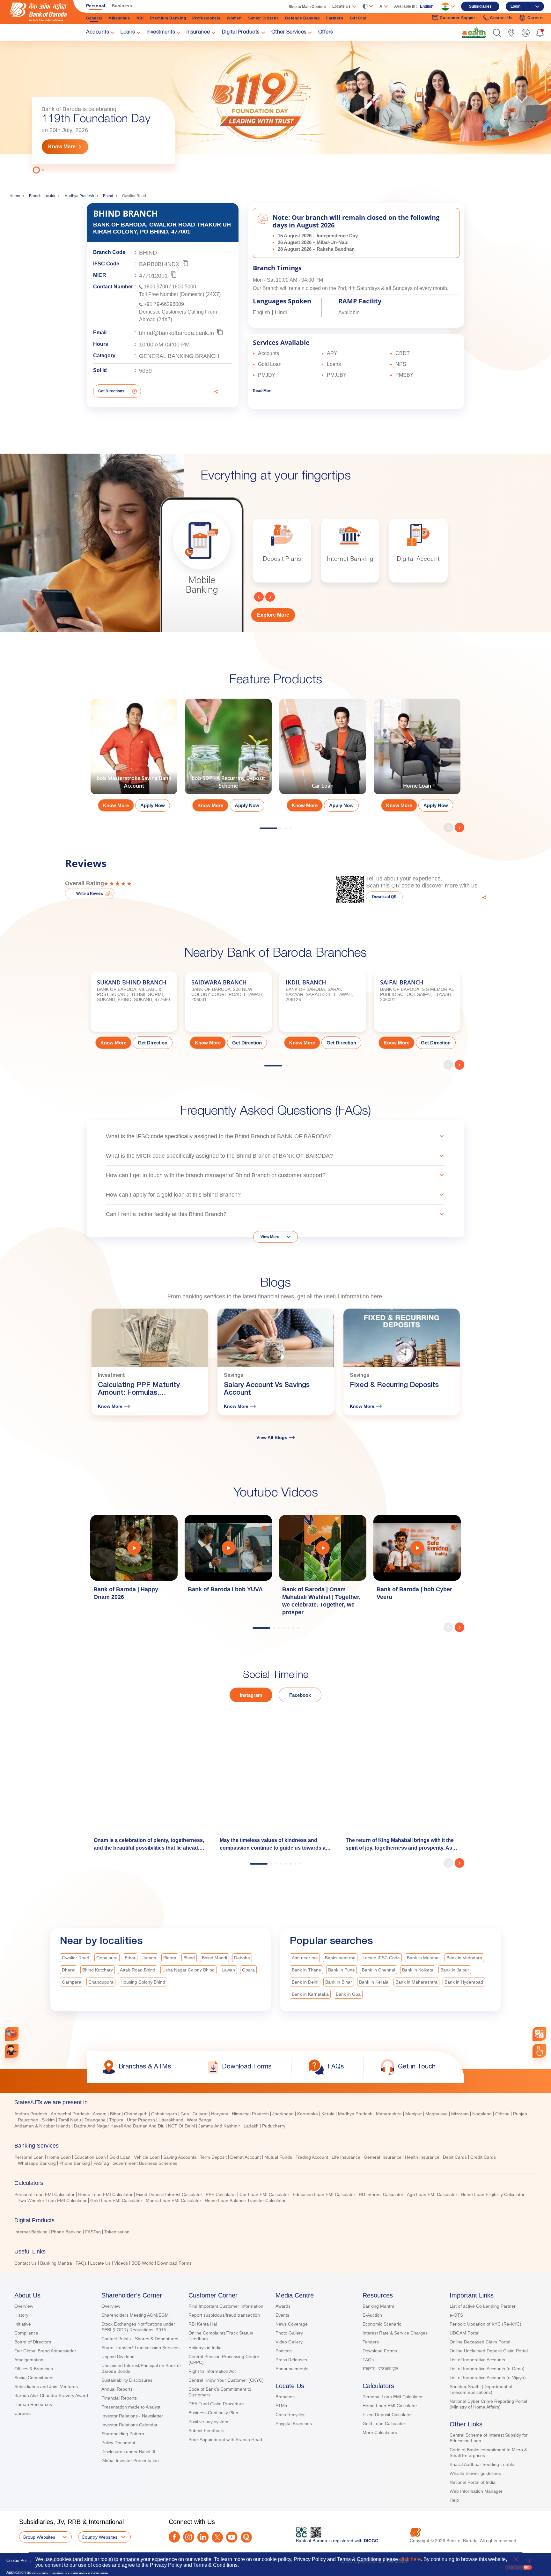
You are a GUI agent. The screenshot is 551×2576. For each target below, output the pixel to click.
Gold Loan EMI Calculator (116, 2201)
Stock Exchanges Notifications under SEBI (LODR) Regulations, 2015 (138, 2327)
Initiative (23, 2324)
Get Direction (153, 1043)
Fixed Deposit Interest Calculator (169, 2194)
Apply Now (153, 805)
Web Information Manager (476, 2491)
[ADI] (12, 2051)
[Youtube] (232, 2537)
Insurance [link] (198, 33)
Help (454, 2500)
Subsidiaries (480, 6)
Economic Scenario (382, 2324)
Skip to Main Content (307, 7)
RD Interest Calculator (381, 2194)
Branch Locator (42, 196)
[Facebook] (174, 2537)
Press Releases (291, 2360)
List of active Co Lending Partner (483, 2306)
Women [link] (234, 18)
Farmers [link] (335, 18)
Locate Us (100, 2263)
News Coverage (292, 2324)
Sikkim (48, 2120)
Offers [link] (326, 33)
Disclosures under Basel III (128, 2452)
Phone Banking (75, 2163)
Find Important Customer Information (226, 2306)
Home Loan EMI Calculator (105, 2194)
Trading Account (312, 2157)
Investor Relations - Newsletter (132, 2416)
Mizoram (460, 2114)
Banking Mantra (56, 2263)
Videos (121, 2263)
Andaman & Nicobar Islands (42, 2126)
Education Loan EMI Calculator (324, 2194)
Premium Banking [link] (168, 18)
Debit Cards (455, 2157)
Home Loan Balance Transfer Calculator (245, 2201)
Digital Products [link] (241, 33)
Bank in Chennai (378, 1970)
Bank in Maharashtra (416, 1982)
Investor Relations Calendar (129, 2425)
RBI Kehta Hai (203, 2324)
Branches (285, 2397)
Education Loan (90, 2157)
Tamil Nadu (70, 2120)
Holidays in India (205, 2348)
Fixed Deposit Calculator (387, 2415)
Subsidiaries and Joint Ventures (46, 2387)
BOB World (143, 2263)
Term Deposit (213, 2157)
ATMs (281, 2406)
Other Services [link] (289, 33)
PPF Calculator (221, 2194)
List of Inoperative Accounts (477, 2360)
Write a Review (90, 894)
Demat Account (246, 2157)
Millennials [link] (119, 18)
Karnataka (308, 2114)
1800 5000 (184, 287)
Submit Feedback (206, 2431)
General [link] (94, 18)
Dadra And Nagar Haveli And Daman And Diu (119, 2126)
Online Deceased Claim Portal (480, 2342)
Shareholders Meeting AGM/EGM (135, 2315)
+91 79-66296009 (164, 304)
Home (15, 196)
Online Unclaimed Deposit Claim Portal (489, 2351)
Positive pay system (208, 2422)
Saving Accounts (180, 2157)
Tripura (116, 2120)
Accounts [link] (97, 33)
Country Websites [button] (99, 2537)
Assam (100, 2114)
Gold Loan (120, 2157)
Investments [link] (161, 33)
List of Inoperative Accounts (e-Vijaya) (488, 2378)
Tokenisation (117, 2232)
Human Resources (33, 2404)
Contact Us (26, 2263)
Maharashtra (389, 2114)
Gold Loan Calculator (384, 2424)
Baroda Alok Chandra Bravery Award (51, 2395)
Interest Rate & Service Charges (395, 2333)
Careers (22, 2413)
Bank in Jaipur (455, 1970)
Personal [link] (96, 6)
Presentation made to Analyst (131, 2407)
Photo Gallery (289, 2333)
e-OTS (456, 2315)
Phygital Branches (294, 2424)
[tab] (275, 2102)
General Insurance (383, 2157)
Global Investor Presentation (130, 2461)
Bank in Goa (348, 1994)
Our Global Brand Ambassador (45, 2351)
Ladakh (251, 2126)
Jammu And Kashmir (219, 2126)
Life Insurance (346, 2157)
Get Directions (111, 391)
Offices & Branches (34, 2369)
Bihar (115, 2114)
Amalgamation (29, 2360)
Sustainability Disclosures (127, 2380)
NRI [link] (140, 18)
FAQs (81, 2263)
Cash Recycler (290, 2415)
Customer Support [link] (458, 18)
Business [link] (122, 6)
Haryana (220, 2114)
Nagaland (482, 2114)
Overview (24, 2306)
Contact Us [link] (501, 18)
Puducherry (274, 2126)
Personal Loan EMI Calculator (44, 2194)
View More (270, 1237)
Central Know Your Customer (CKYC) (226, 2380)
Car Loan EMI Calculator (264, 2194)
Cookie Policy (19, 2561)
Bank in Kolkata (418, 1970)
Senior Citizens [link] (264, 18)
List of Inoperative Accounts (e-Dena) (487, 2369)
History (21, 2315)
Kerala (328, 2114)
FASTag (101, 2163)
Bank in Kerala (374, 1982)
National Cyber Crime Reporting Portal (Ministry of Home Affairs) (488, 2404)
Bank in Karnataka (310, 1994)
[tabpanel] (275, 107)
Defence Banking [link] (302, 18)
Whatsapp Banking (37, 2163)
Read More (263, 391)
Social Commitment (34, 2378)
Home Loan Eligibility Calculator (493, 2194)
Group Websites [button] (39, 2537)
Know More (62, 147)
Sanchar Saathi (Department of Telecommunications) (481, 2389)
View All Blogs (272, 1437)
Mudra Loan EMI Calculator (173, 2201)
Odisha (502, 2114)
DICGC (371, 2541)
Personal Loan (29, 2157)
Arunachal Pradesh (70, 2114)
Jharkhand (283, 2114)
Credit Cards (483, 2157)
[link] (474, 32)
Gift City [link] (358, 18)
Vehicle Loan (147, 2157)
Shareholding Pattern (123, 2434)
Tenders (371, 2342)
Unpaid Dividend (118, 2357)
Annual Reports (117, 2389)
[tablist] (275, 2180)
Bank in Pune (342, 1970)
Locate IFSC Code (381, 1958)
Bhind (108, 196)
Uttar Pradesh (141, 2120)
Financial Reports (119, 2398)
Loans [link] (128, 33)
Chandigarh (136, 2114)
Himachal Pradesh (250, 2114)
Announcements (292, 2369)
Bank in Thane (306, 1970)
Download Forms (174, 2263)
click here (410, 2559)
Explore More (273, 615)
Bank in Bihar (339, 1982)
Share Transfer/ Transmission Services (140, 2348)
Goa (185, 2114)
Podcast (284, 2351)
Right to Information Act (212, 2371)
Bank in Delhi (305, 1982)
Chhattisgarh (164, 2114)
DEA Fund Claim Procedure (216, 2404)
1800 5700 (156, 287)
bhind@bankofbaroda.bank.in (176, 333)
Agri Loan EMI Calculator (432, 2194)
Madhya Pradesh (79, 196)
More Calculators (380, 2432)
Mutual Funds (278, 2157)
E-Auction (372, 2315)
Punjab (520, 2114)
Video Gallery (289, 2342)
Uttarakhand (171, 2120)
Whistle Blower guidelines (475, 2473)
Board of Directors (33, 2342)
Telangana (95, 2120)
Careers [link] (536, 18)
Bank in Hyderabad (464, 1982)
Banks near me (340, 1958)
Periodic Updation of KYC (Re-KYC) (485, 2324)
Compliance (26, 2333)
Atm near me (305, 1958)
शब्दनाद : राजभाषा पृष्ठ (380, 2369)
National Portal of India (473, 2482)
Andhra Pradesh (31, 2114)
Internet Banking (31, 2232)
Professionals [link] (206, 18)
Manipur (414, 2114)
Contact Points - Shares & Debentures (140, 2339)
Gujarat (200, 2114)
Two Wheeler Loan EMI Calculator (52, 2201)
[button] (497, 33)
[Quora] (246, 2537)
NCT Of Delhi (181, 2126)
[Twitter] (217, 2537)
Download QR (384, 897)
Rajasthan (28, 2120)
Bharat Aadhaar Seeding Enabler (483, 2464)
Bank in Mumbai (423, 1958)
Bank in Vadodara (464, 1958)
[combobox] (539, 2034)
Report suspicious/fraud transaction (224, 2315)
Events (282, 2315)
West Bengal (200, 2120)
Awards (283, 2306)
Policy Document (118, 2443)
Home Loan (59, 2157)
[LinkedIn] (203, 2537)
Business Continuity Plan (213, 2413)
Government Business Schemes (145, 2163)
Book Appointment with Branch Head (225, 2439)
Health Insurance (422, 2157)
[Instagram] (189, 2537)
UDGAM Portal (464, 2333)
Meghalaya (437, 2114)
